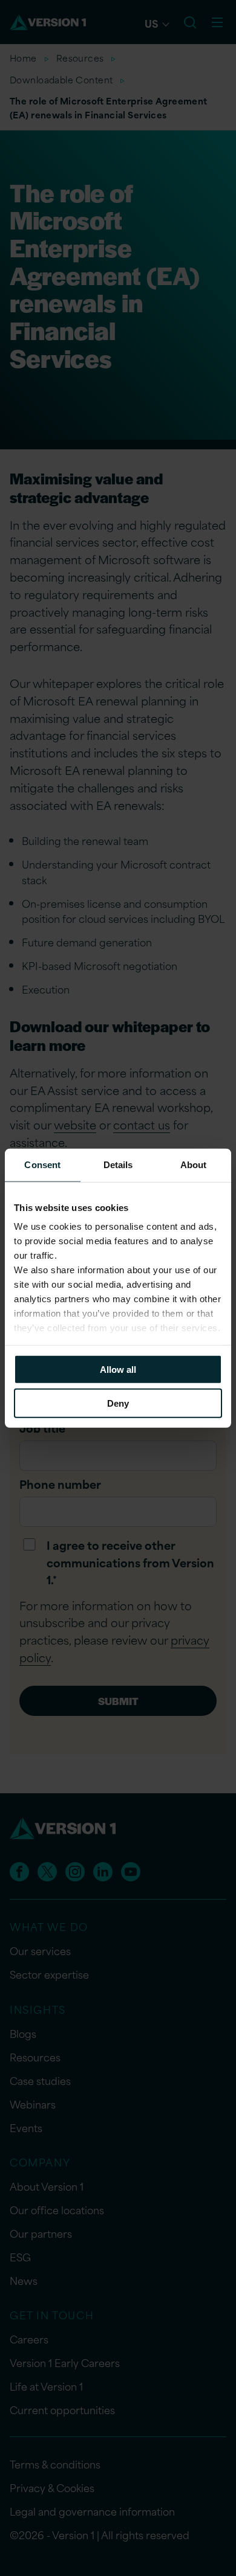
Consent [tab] (42, 1164)
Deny (118, 1403)
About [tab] (194, 1164)
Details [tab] (118, 1164)
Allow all (118, 1369)
